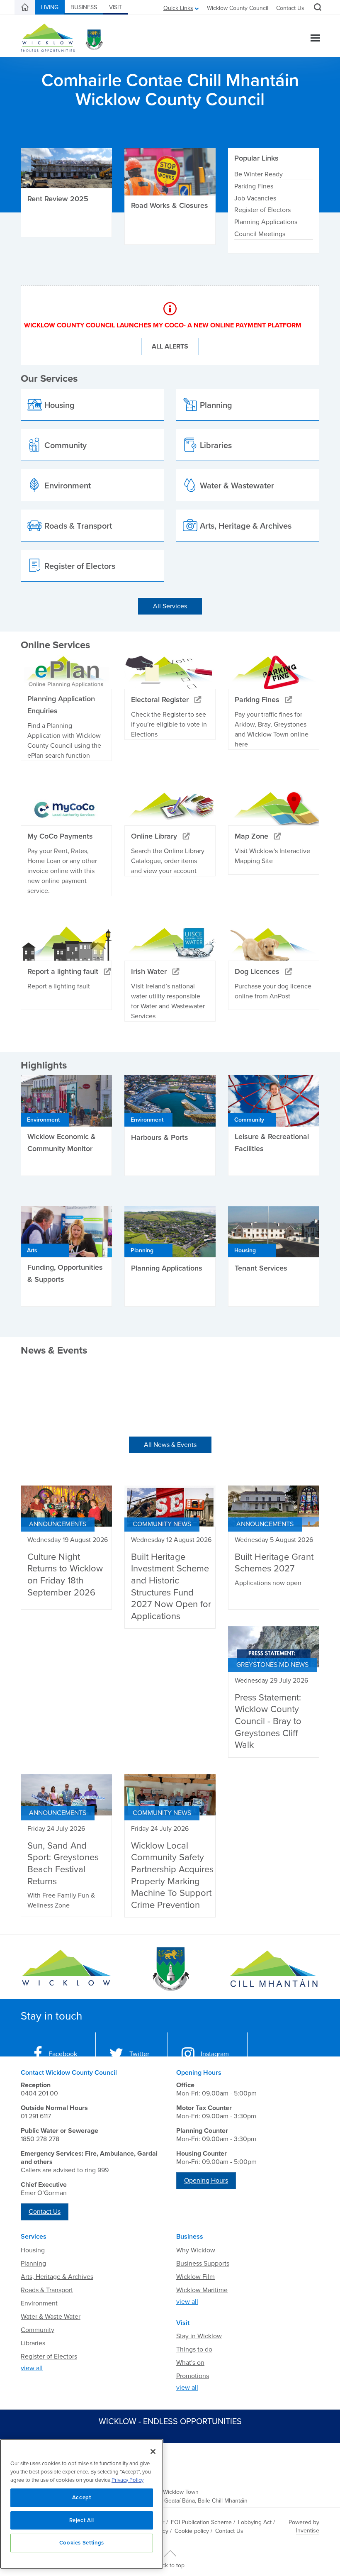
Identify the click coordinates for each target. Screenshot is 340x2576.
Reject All (82, 2520)
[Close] (153, 2452)
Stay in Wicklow (199, 2336)
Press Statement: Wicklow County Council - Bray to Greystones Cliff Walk (268, 1721)
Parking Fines (254, 186)
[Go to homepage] (274, 1969)
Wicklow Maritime (202, 2290)
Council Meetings (260, 234)
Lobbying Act (255, 2522)
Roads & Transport (47, 2290)
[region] (82, 2504)
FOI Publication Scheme (201, 2522)
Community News (162, 1524)
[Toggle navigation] (315, 39)
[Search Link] (317, 8)
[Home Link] (25, 7)
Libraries (33, 2343)
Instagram (215, 2054)
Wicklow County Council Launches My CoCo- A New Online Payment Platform (163, 325)
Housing (33, 2250)
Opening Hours (206, 2181)
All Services (170, 606)
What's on (190, 2363)
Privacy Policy (127, 2480)
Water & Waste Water (51, 2317)
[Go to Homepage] (66, 1969)
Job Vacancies (255, 198)
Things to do (194, 2349)
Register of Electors (262, 210)
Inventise (308, 2531)
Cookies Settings (82, 2543)
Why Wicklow (196, 2250)
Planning (33, 2264)
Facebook (63, 2054)
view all (32, 2368)
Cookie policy (192, 2531)
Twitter (139, 2054)
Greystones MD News (272, 1665)
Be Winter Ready (259, 174)
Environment (39, 2303)
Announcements (58, 1524)
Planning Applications (266, 222)
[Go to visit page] (170, 1969)
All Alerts (170, 346)
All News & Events (170, 1445)
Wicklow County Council (238, 8)
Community (38, 2330)
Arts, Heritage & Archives (57, 2277)
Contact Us (290, 8)
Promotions (193, 2376)
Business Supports (203, 2264)
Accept (82, 2498)
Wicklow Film (195, 2277)
